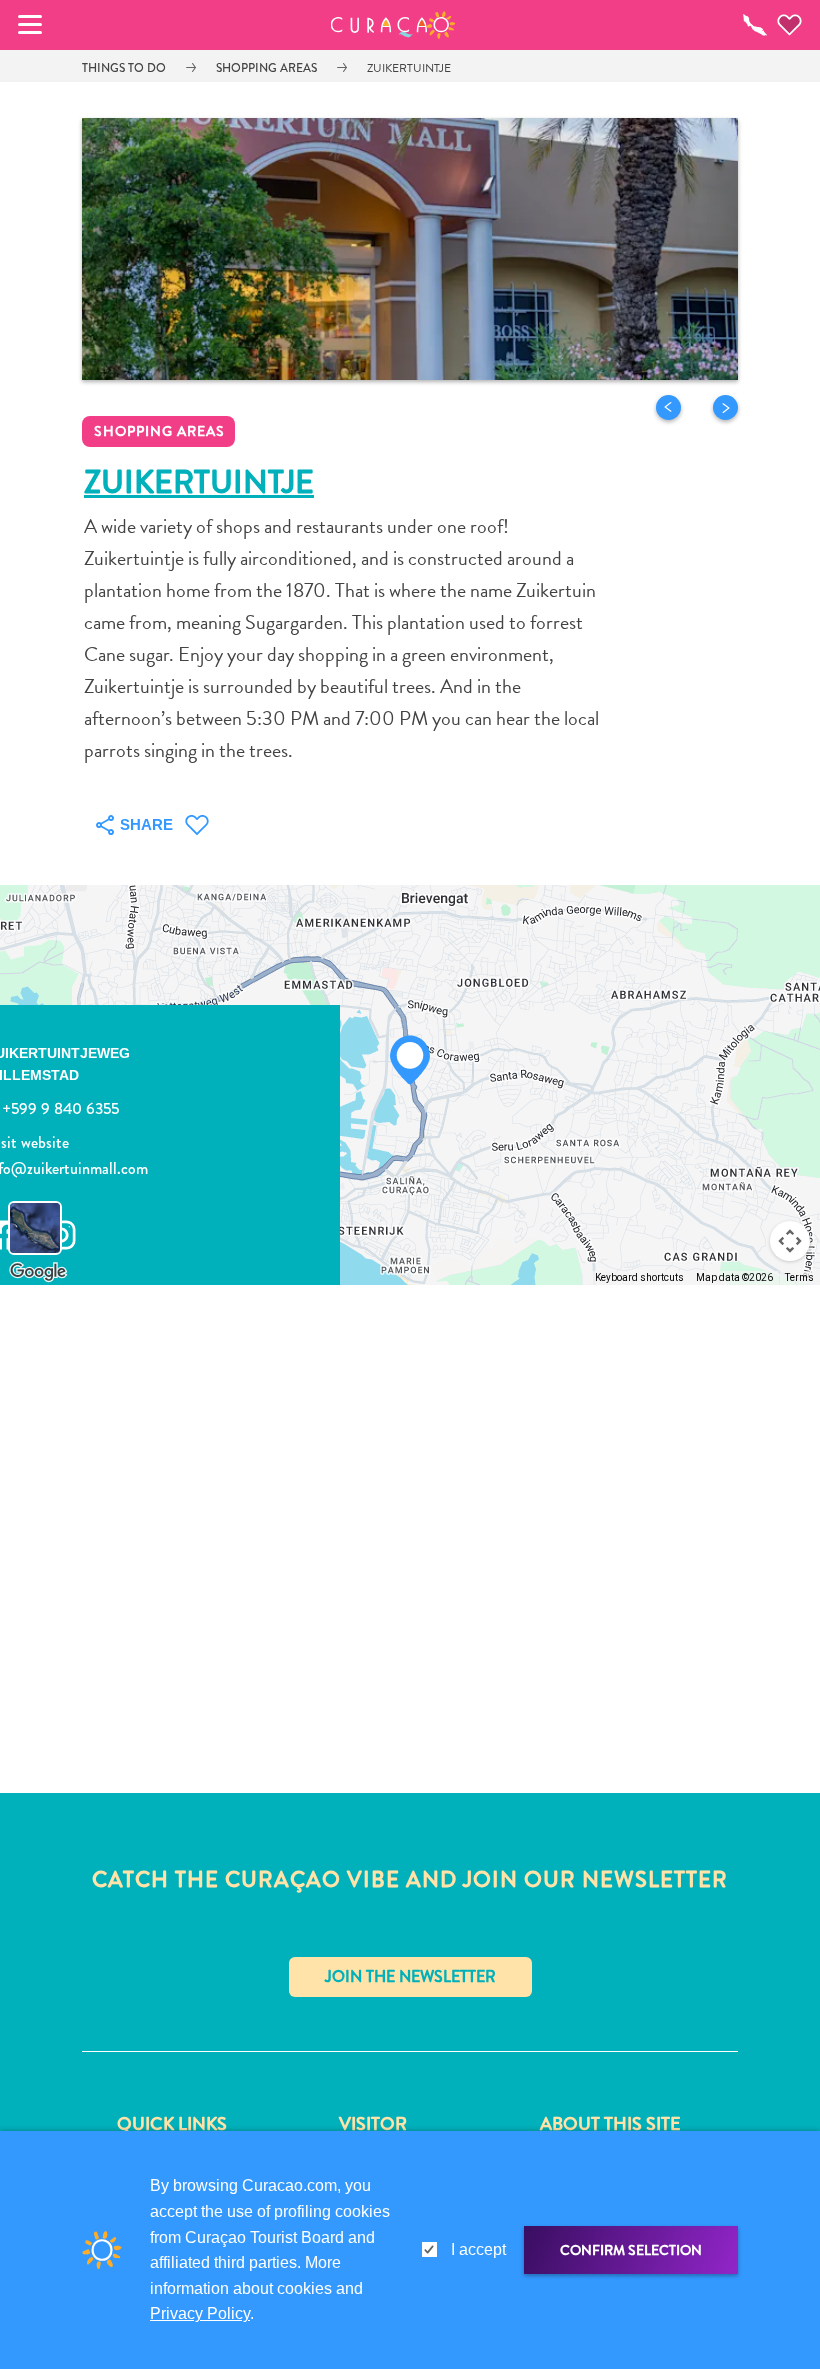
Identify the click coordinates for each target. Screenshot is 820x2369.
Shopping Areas (266, 68)
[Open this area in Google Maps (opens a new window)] (38, 1272)
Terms (799, 1277)
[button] (393, 25)
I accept (478, 2249)
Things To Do (124, 68)
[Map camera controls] (790, 1241)
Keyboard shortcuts (639, 1277)
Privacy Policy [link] (200, 2313)
